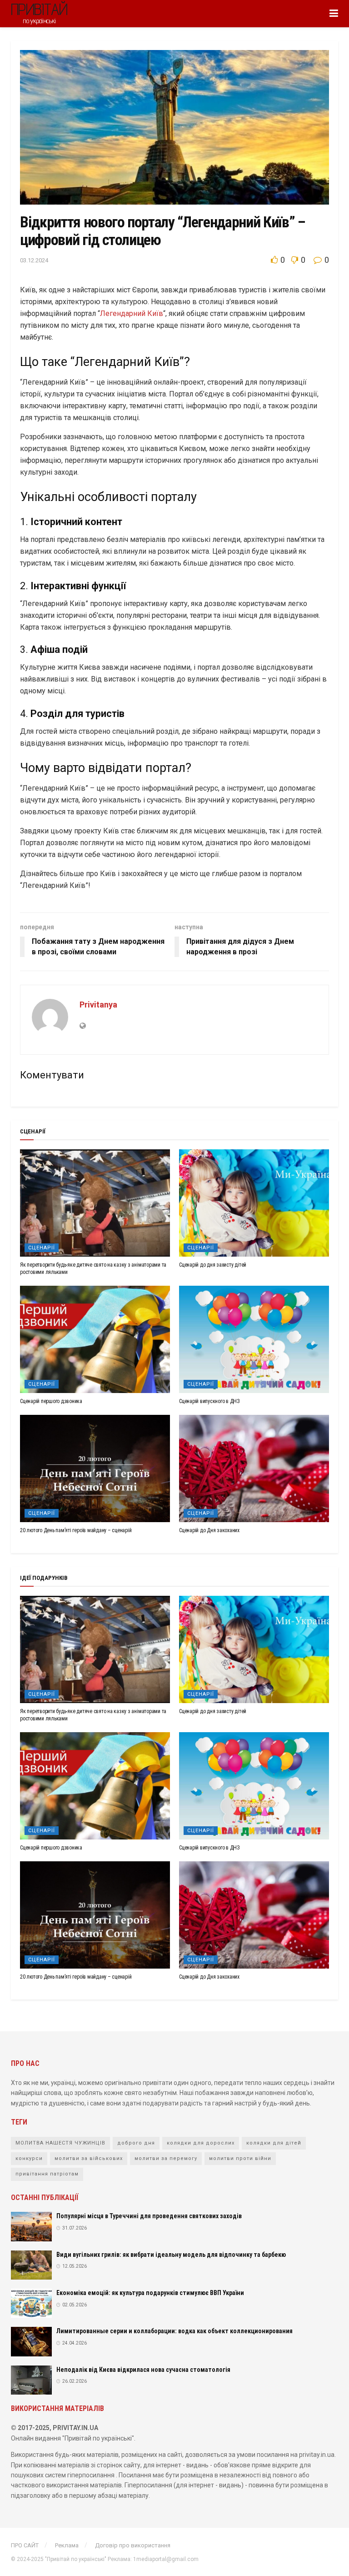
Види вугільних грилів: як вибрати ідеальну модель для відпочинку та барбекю (171, 2255)
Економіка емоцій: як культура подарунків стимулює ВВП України (150, 2293)
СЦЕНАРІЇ (42, 1248)
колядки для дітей (274, 2143)
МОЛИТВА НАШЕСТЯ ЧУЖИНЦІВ (60, 2143)
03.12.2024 (34, 260)
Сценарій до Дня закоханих (209, 1530)
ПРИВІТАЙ (39, 13)
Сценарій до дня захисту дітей (213, 1265)
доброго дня (136, 2143)
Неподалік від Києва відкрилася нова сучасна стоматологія (143, 2370)
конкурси (29, 2158)
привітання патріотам (47, 2174)
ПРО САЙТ (25, 2545)
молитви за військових (89, 2158)
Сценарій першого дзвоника (51, 1401)
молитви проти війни (240, 2158)
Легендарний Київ (132, 313)
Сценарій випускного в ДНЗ (209, 1401)
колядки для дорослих (201, 2143)
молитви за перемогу (166, 2158)
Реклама (67, 2545)
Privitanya (98, 1005)
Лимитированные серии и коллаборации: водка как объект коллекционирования (174, 2331)
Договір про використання (133, 2545)
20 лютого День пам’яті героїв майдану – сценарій (76, 1530)
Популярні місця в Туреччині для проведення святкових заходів (149, 2216)
